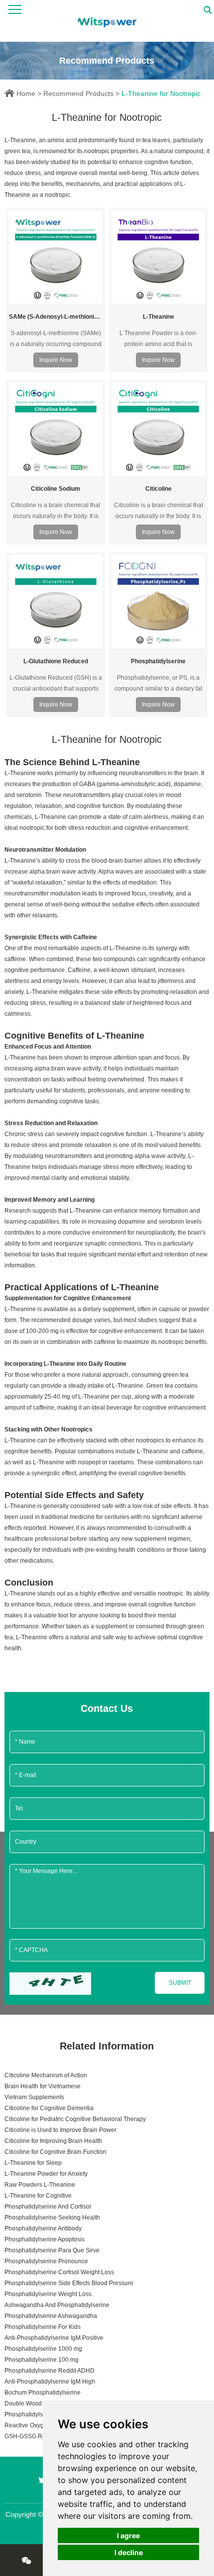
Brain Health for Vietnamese (43, 2086)
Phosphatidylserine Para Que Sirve (52, 2250)
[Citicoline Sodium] (56, 429)
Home (26, 93)
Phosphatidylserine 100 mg (42, 2360)
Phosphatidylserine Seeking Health (52, 2218)
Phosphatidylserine (158, 661)
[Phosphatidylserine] (158, 601)
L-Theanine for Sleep (33, 2163)
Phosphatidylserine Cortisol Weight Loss (59, 2272)
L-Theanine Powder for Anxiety (46, 2174)
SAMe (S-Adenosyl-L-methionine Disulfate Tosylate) (56, 317)
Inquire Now (56, 360)
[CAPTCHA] (50, 1984)
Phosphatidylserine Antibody (43, 2228)
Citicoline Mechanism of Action (46, 2075)
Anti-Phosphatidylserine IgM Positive (54, 2338)
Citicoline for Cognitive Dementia (49, 2108)
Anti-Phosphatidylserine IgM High (50, 2382)
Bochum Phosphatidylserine (43, 2393)
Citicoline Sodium (55, 489)
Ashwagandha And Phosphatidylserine (57, 2305)
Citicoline (159, 489)
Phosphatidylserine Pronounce (46, 2261)
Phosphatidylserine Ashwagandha (51, 2316)
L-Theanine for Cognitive (38, 2196)
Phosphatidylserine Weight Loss (48, 2294)
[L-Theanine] (158, 257)
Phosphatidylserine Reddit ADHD (50, 2371)
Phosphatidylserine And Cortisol (48, 2207)
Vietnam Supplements (34, 2097)
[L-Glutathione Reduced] (56, 602)
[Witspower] (107, 21)
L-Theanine (159, 317)
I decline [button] (129, 2552)
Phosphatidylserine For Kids (43, 2327)
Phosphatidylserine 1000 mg (43, 2349)
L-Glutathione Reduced (56, 661)
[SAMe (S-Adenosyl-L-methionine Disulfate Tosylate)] (56, 257)
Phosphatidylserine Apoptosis (45, 2239)
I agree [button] (128, 2535)
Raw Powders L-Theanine (40, 2185)
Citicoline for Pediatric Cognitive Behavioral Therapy (75, 2119)
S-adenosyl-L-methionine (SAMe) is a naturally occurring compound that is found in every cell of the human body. (56, 339)
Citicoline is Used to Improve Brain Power (60, 2130)
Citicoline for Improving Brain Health (53, 2141)
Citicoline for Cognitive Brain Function (55, 2152)
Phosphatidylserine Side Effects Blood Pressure (69, 2283)
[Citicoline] (158, 429)
